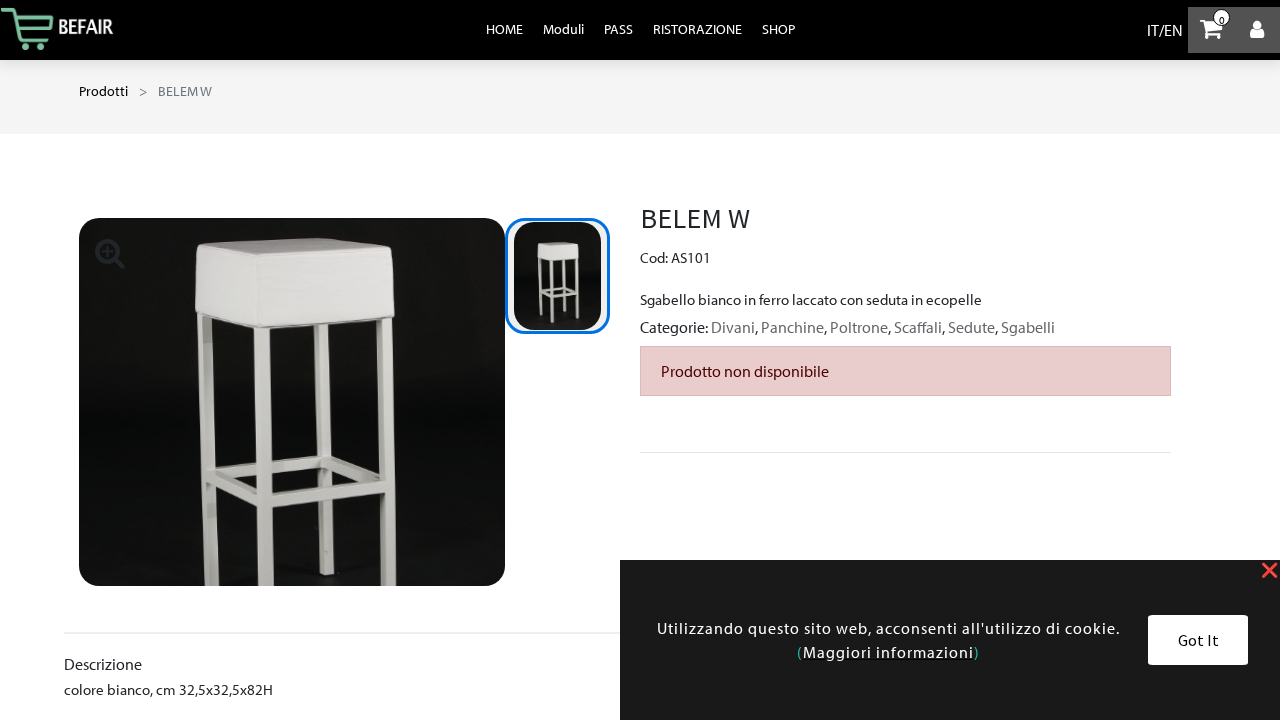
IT (1153, 30)
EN (1173, 30)
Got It (1198, 640)
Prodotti (103, 91)
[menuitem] (504, 29)
